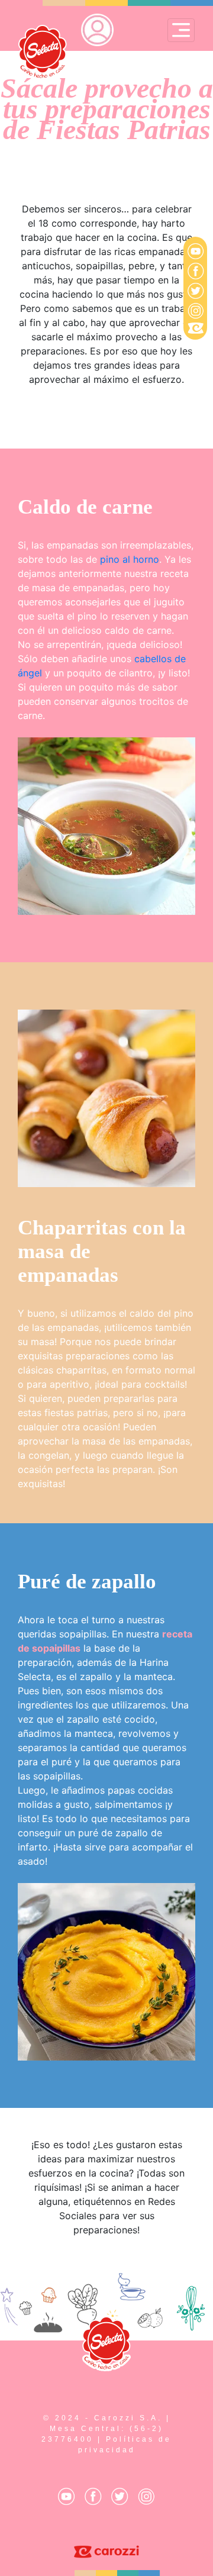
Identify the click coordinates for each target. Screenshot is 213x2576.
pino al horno (130, 559)
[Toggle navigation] (181, 30)
